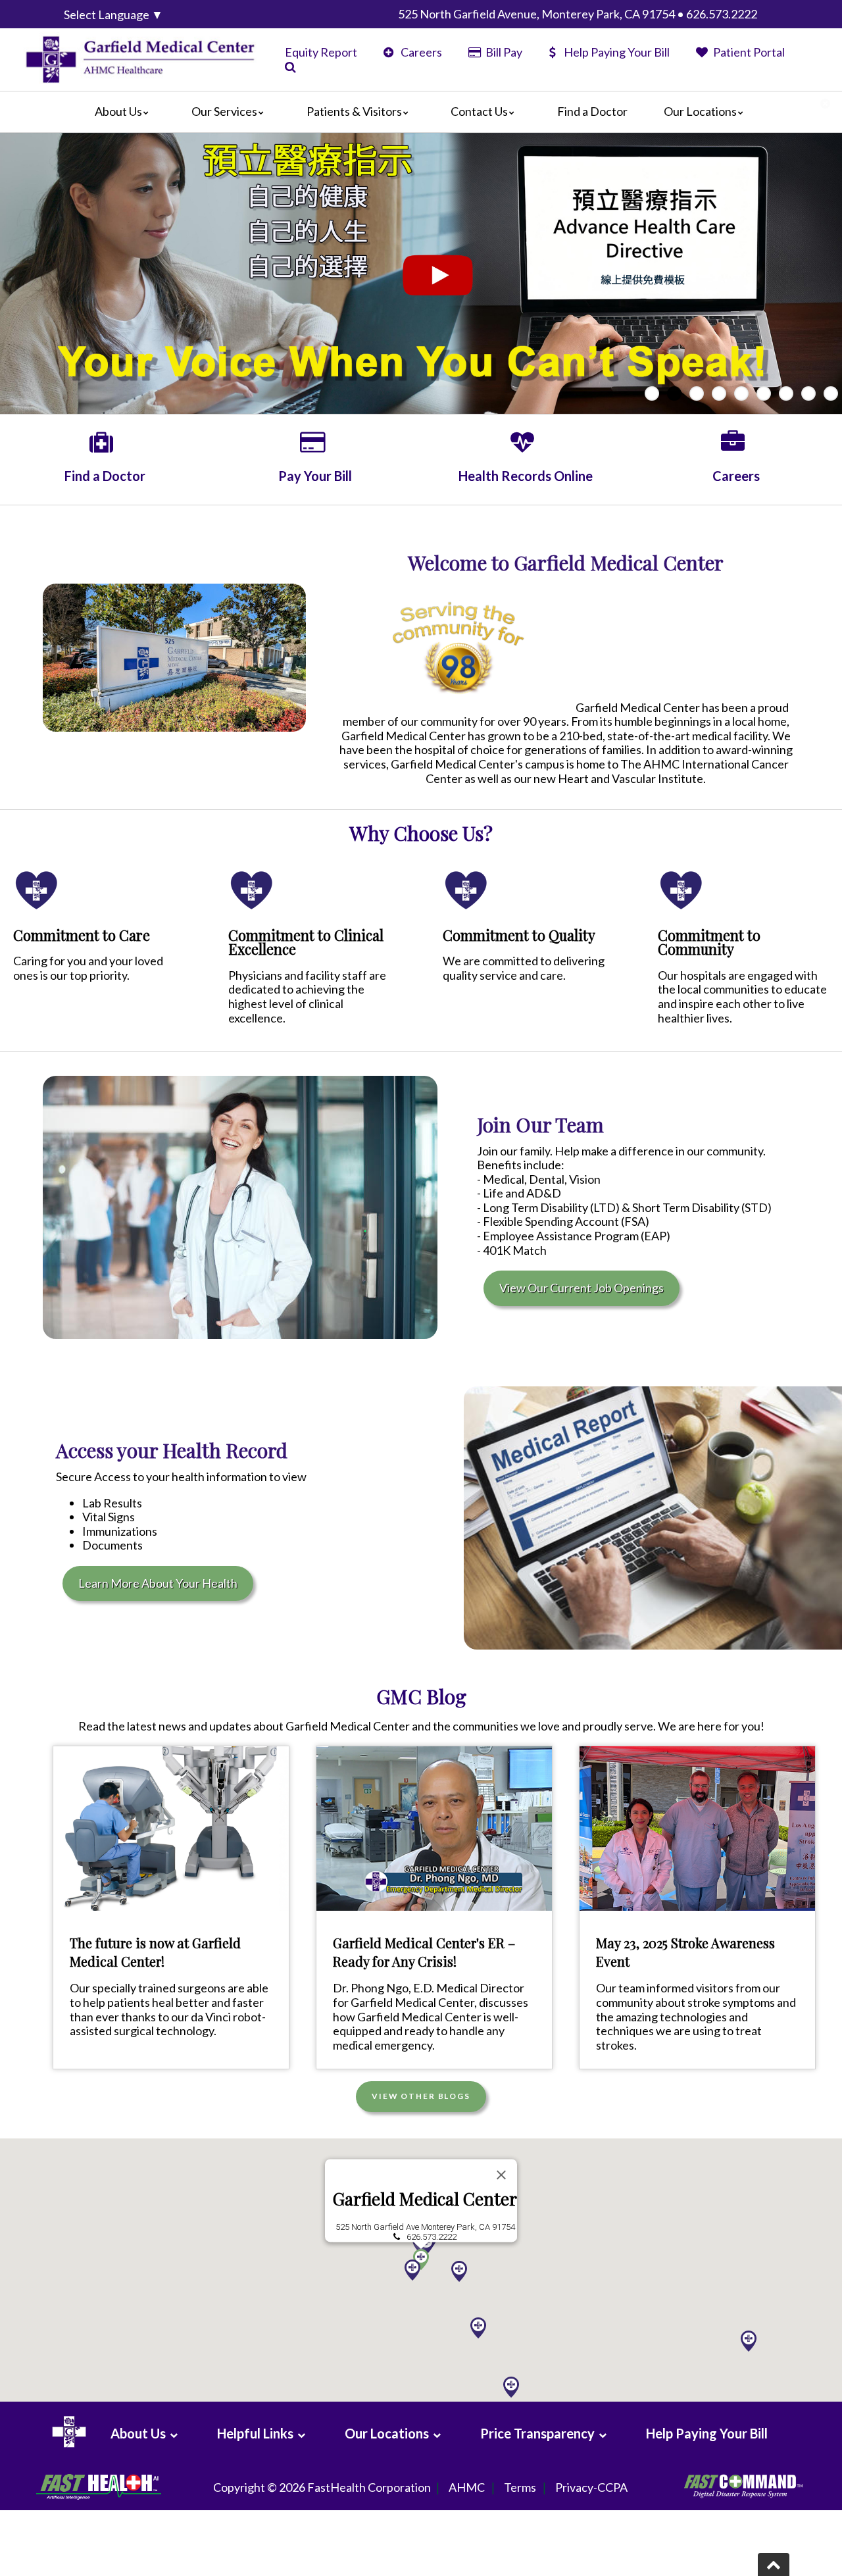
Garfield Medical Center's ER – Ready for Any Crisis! (424, 1952)
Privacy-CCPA (591, 2487)
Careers (420, 52)
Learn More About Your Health (158, 1583)
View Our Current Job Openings (582, 1288)
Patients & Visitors (354, 111)
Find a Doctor (592, 111)
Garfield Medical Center (425, 2199)
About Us (118, 111)
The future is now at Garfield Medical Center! (155, 1952)
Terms (520, 2487)
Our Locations (700, 111)
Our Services (224, 111)
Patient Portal (748, 52)
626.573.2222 (432, 2237)
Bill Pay (503, 52)
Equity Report (321, 52)
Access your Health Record (172, 1450)
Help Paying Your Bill (617, 52)
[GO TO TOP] (774, 2564)
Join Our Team (540, 1124)
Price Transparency (537, 2433)
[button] (478, 2328)
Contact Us (479, 111)
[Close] (501, 2175)
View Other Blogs (421, 2096)
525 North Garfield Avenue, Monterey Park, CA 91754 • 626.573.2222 (578, 14)
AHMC (467, 2487)
